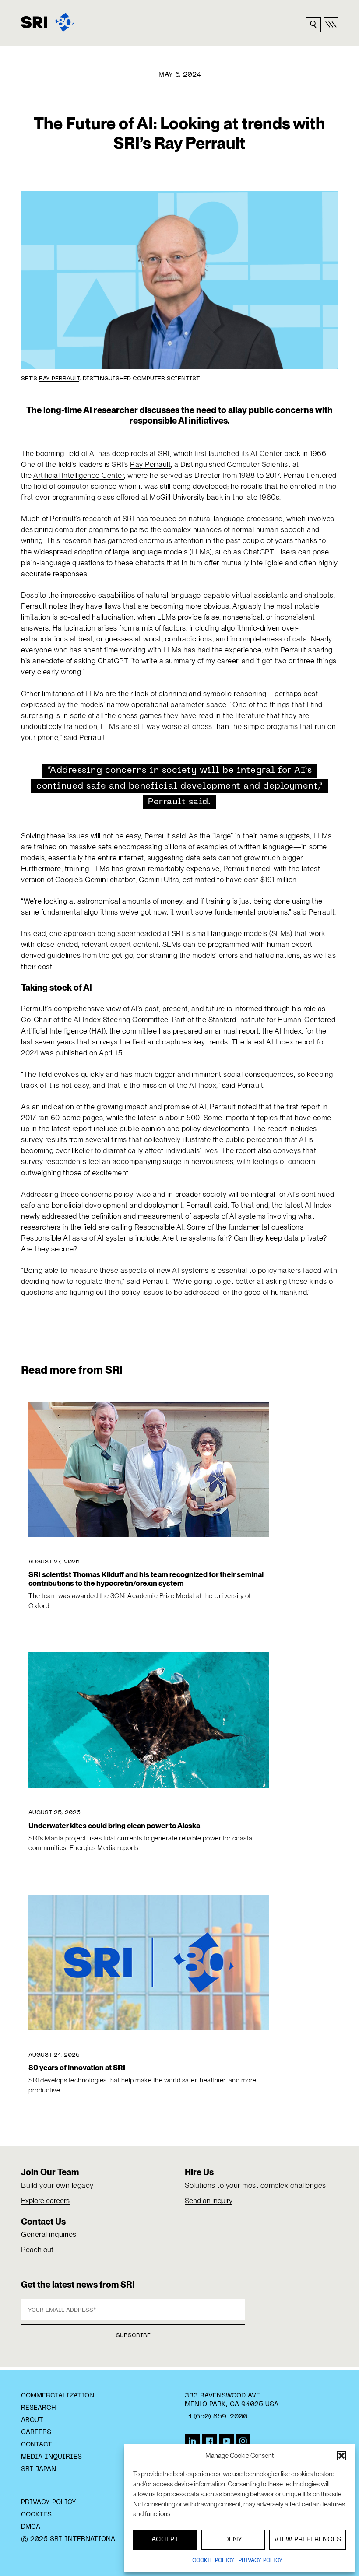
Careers (36, 2432)
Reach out (37, 2250)
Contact (37, 2445)
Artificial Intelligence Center (79, 475)
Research (38, 2408)
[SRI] (48, 22)
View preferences (308, 2540)
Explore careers (45, 2201)
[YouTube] (226, 2441)
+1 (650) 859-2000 (216, 2417)
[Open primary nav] (331, 25)
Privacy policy (260, 2561)
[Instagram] (243, 2441)
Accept (165, 2540)
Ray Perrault (59, 379)
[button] (341, 2456)
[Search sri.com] (313, 25)
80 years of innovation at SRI (77, 2068)
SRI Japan (39, 2469)
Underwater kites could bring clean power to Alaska (114, 1826)
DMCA (31, 2527)
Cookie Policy (213, 2561)
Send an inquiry (209, 2201)
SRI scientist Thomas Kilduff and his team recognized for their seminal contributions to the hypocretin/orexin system (146, 1579)
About (32, 2420)
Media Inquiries (51, 2457)
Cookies (36, 2515)
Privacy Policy (49, 2502)
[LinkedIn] (192, 2441)
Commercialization (58, 2396)
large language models (150, 552)
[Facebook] (209, 2441)
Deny (233, 2540)
